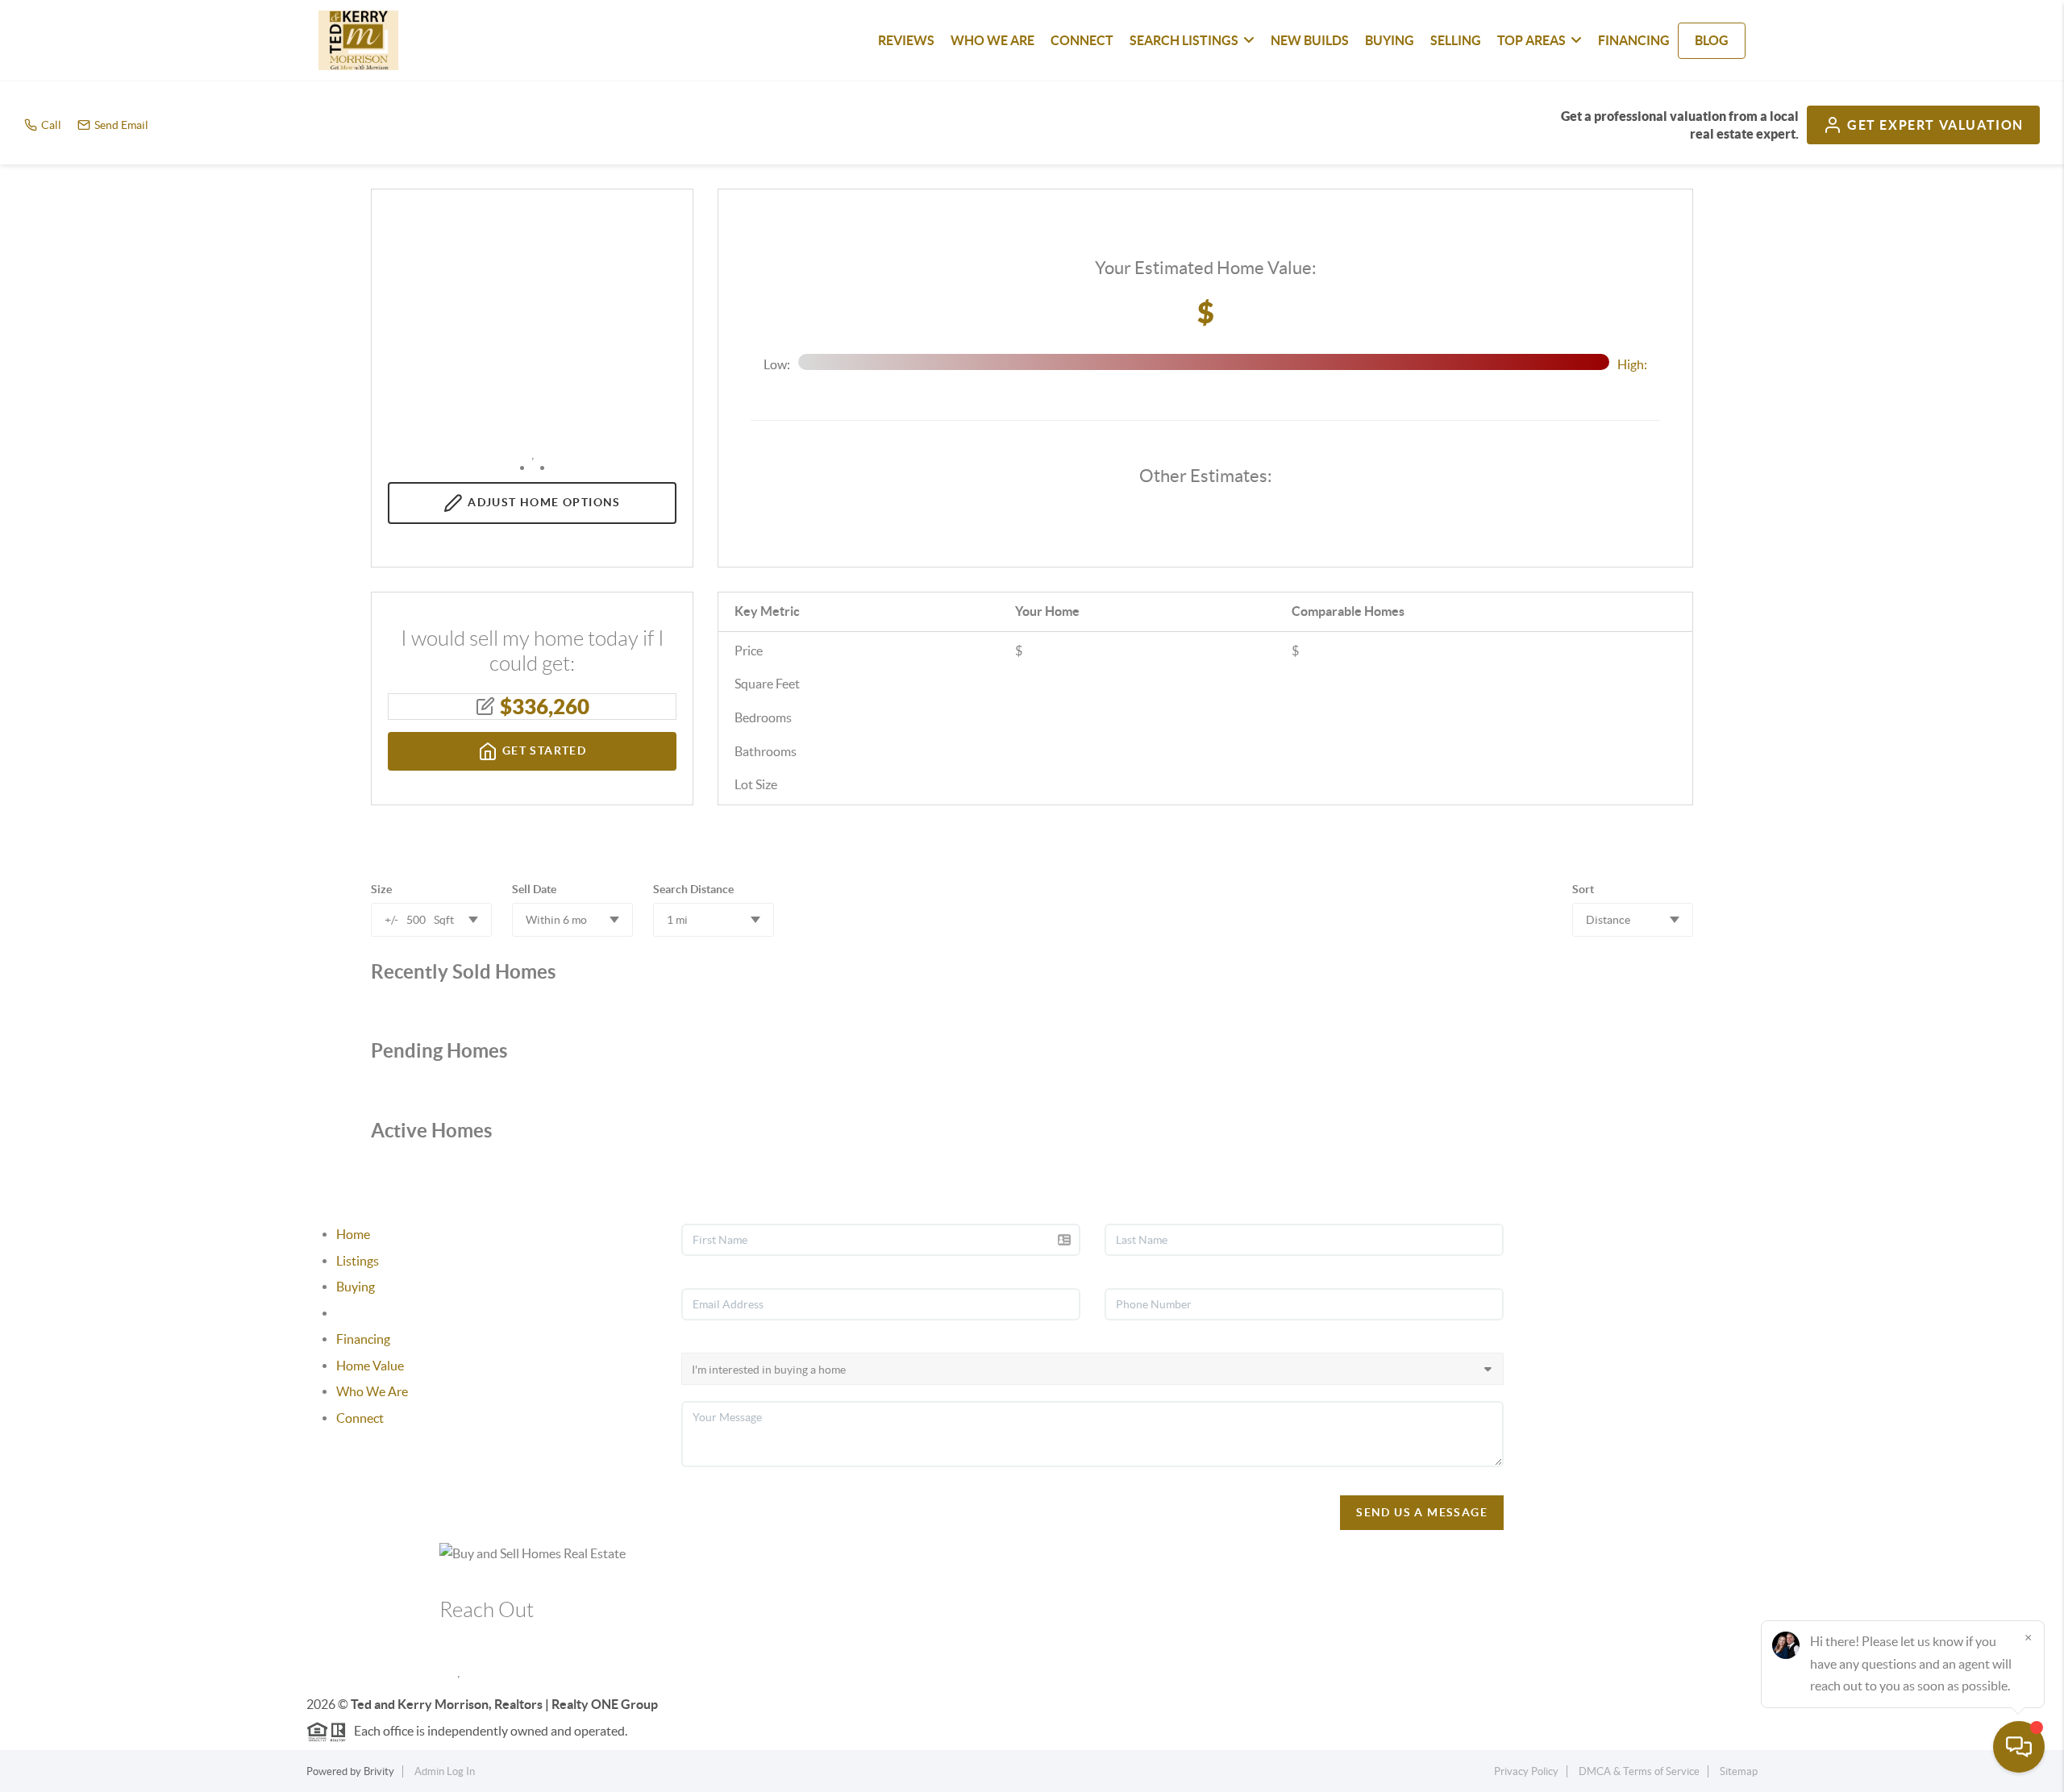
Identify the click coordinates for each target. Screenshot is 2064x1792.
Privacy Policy (1526, 1771)
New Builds (1310, 40)
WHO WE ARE (992, 40)
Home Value (370, 1366)
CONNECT (1082, 40)
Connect (360, 1418)
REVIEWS (906, 40)
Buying (356, 1287)
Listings (358, 1261)
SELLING (1456, 40)
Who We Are (372, 1391)
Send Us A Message (1422, 1512)
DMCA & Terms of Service (1639, 1771)
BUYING (1390, 40)
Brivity (379, 1771)
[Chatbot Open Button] (2019, 1747)
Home (353, 1234)
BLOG (1712, 40)
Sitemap (1739, 1771)
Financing (363, 1339)
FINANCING (1634, 40)
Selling (354, 1313)
